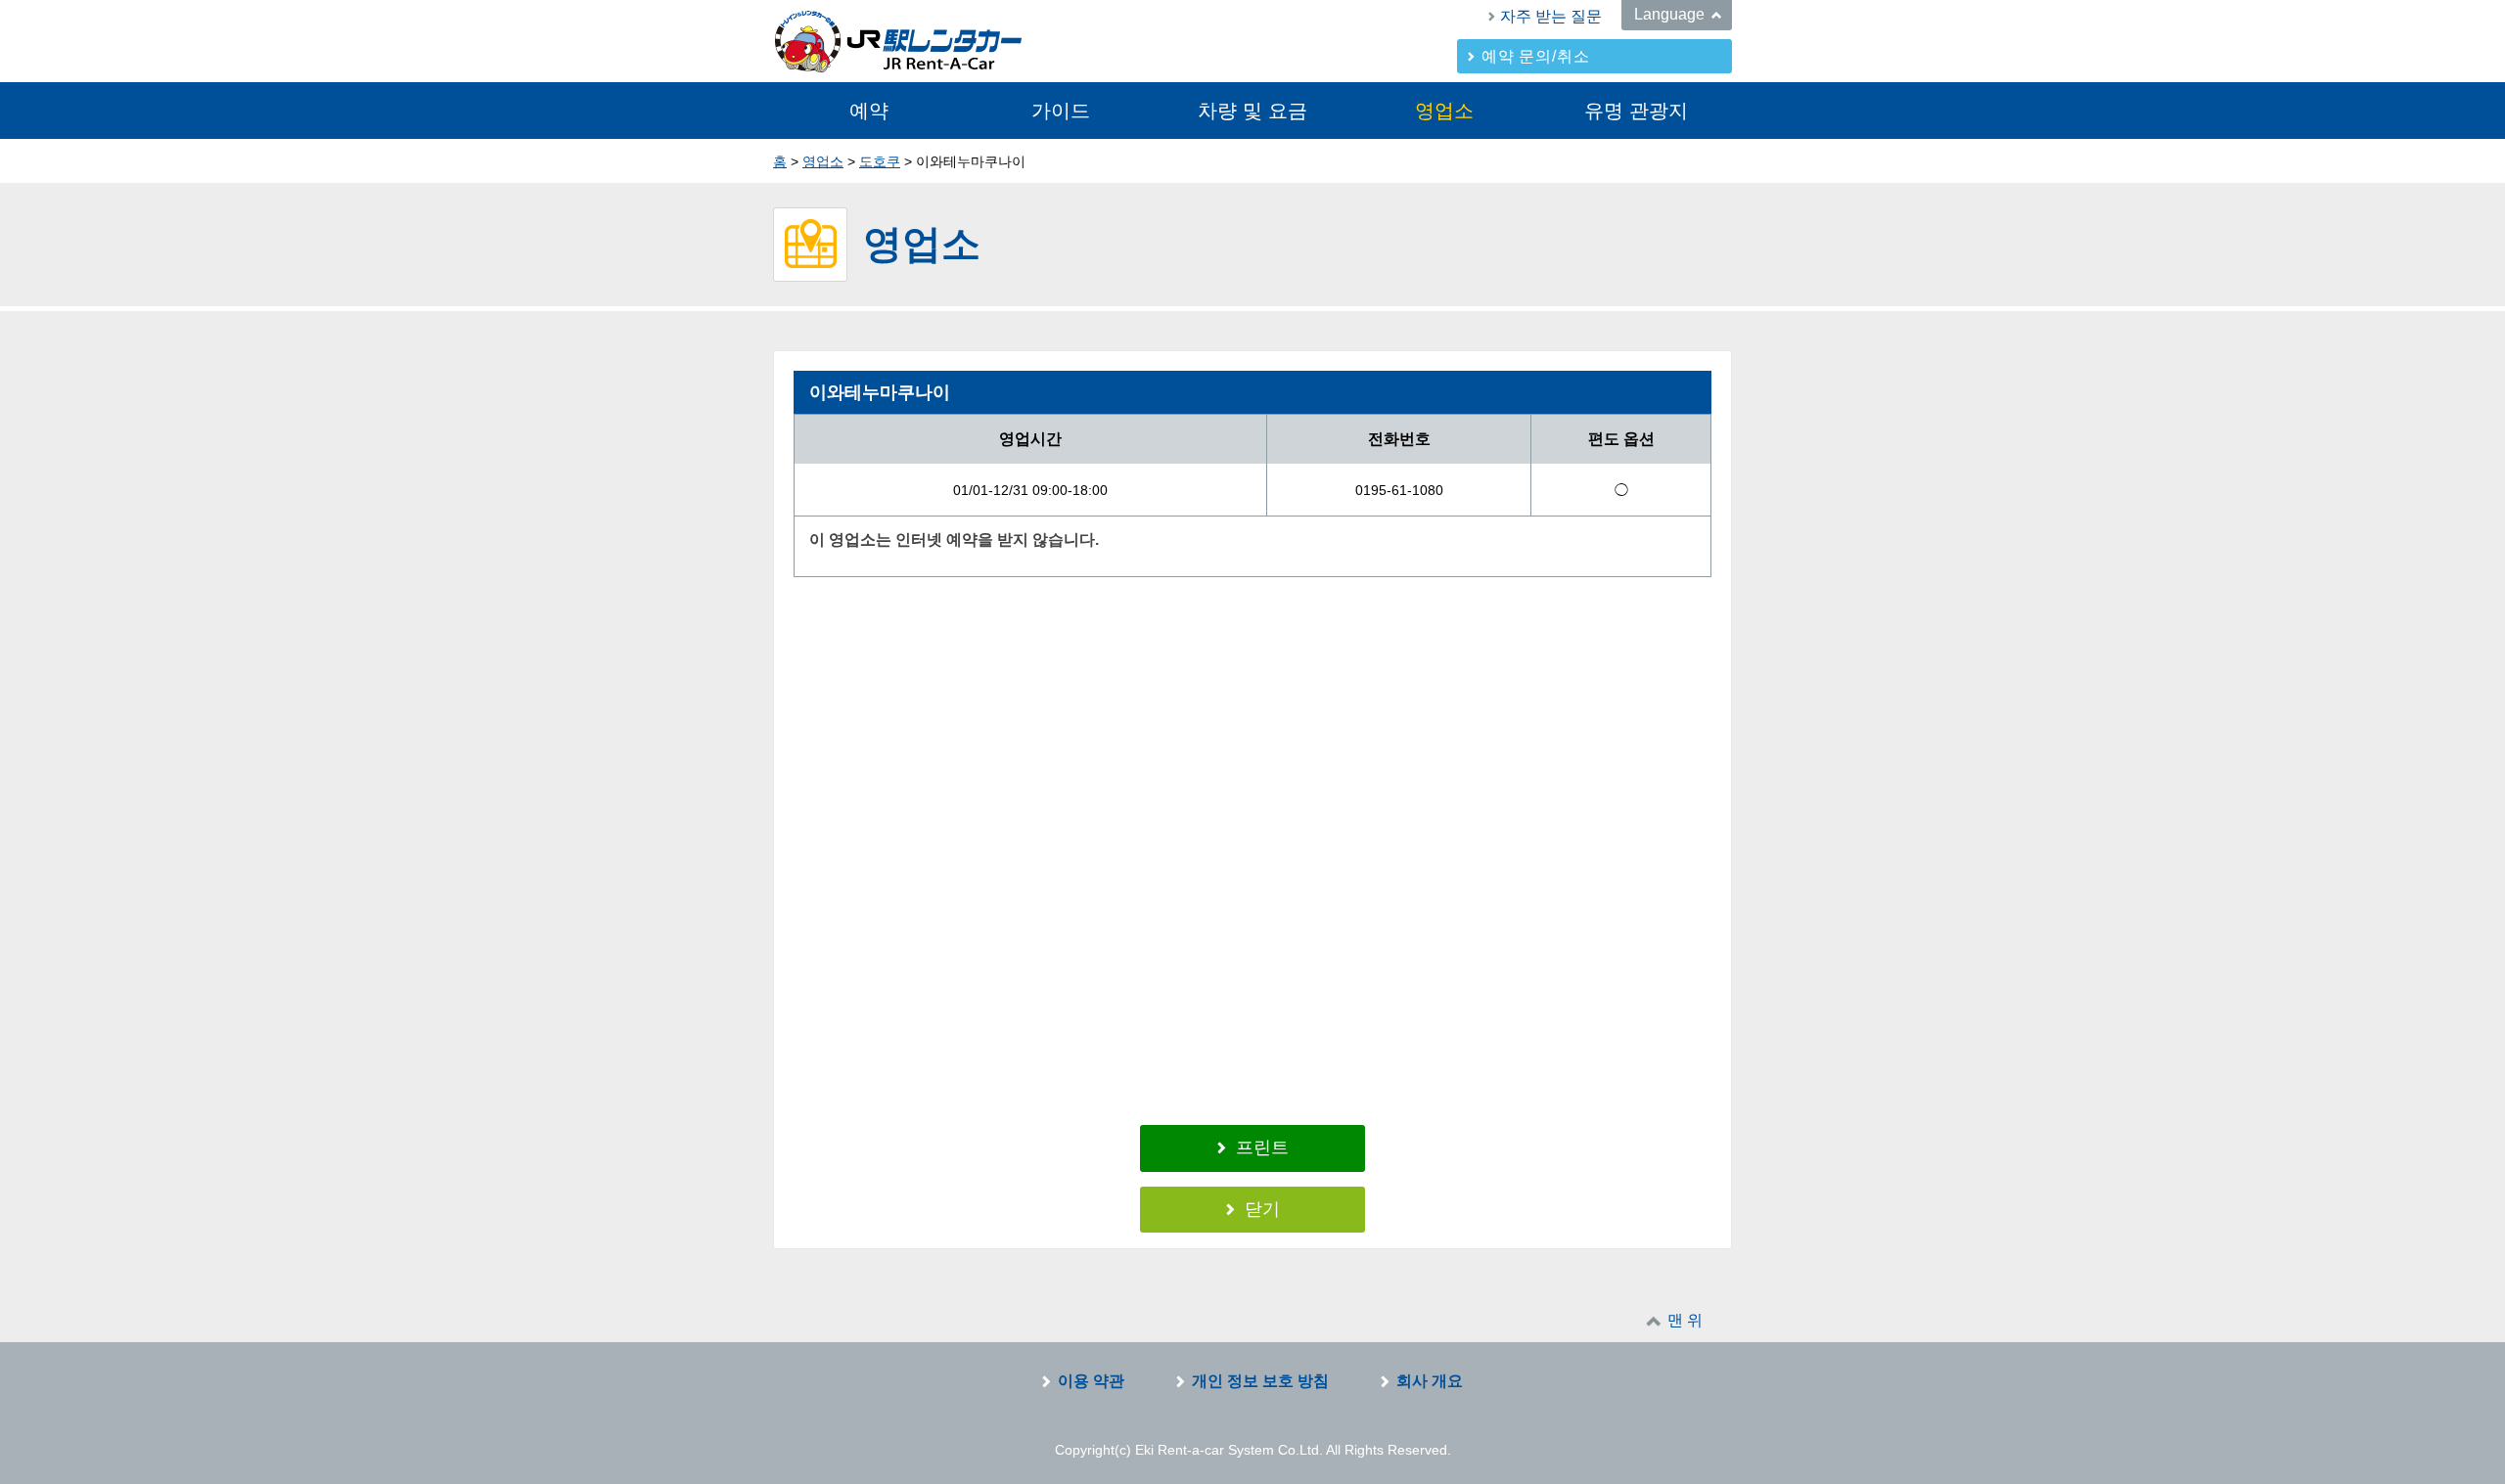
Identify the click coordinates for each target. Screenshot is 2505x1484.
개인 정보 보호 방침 (1260, 1381)
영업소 (1444, 111)
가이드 (1061, 111)
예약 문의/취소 (1535, 56)
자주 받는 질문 (1551, 16)
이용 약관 (1091, 1381)
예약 (869, 111)
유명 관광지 (1636, 111)
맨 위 (1685, 1320)
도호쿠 (880, 161)
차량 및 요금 (1252, 111)
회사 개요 (1430, 1381)
